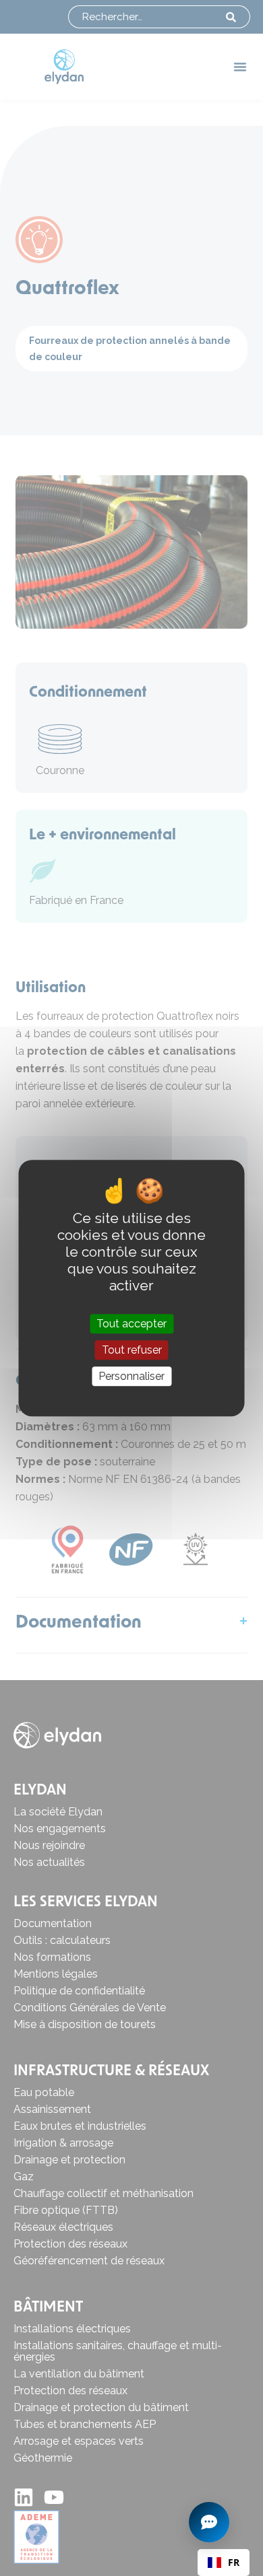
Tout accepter (131, 1324)
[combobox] (224, 2563)
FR (234, 2562)
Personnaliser (131, 1376)
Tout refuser (132, 1350)
